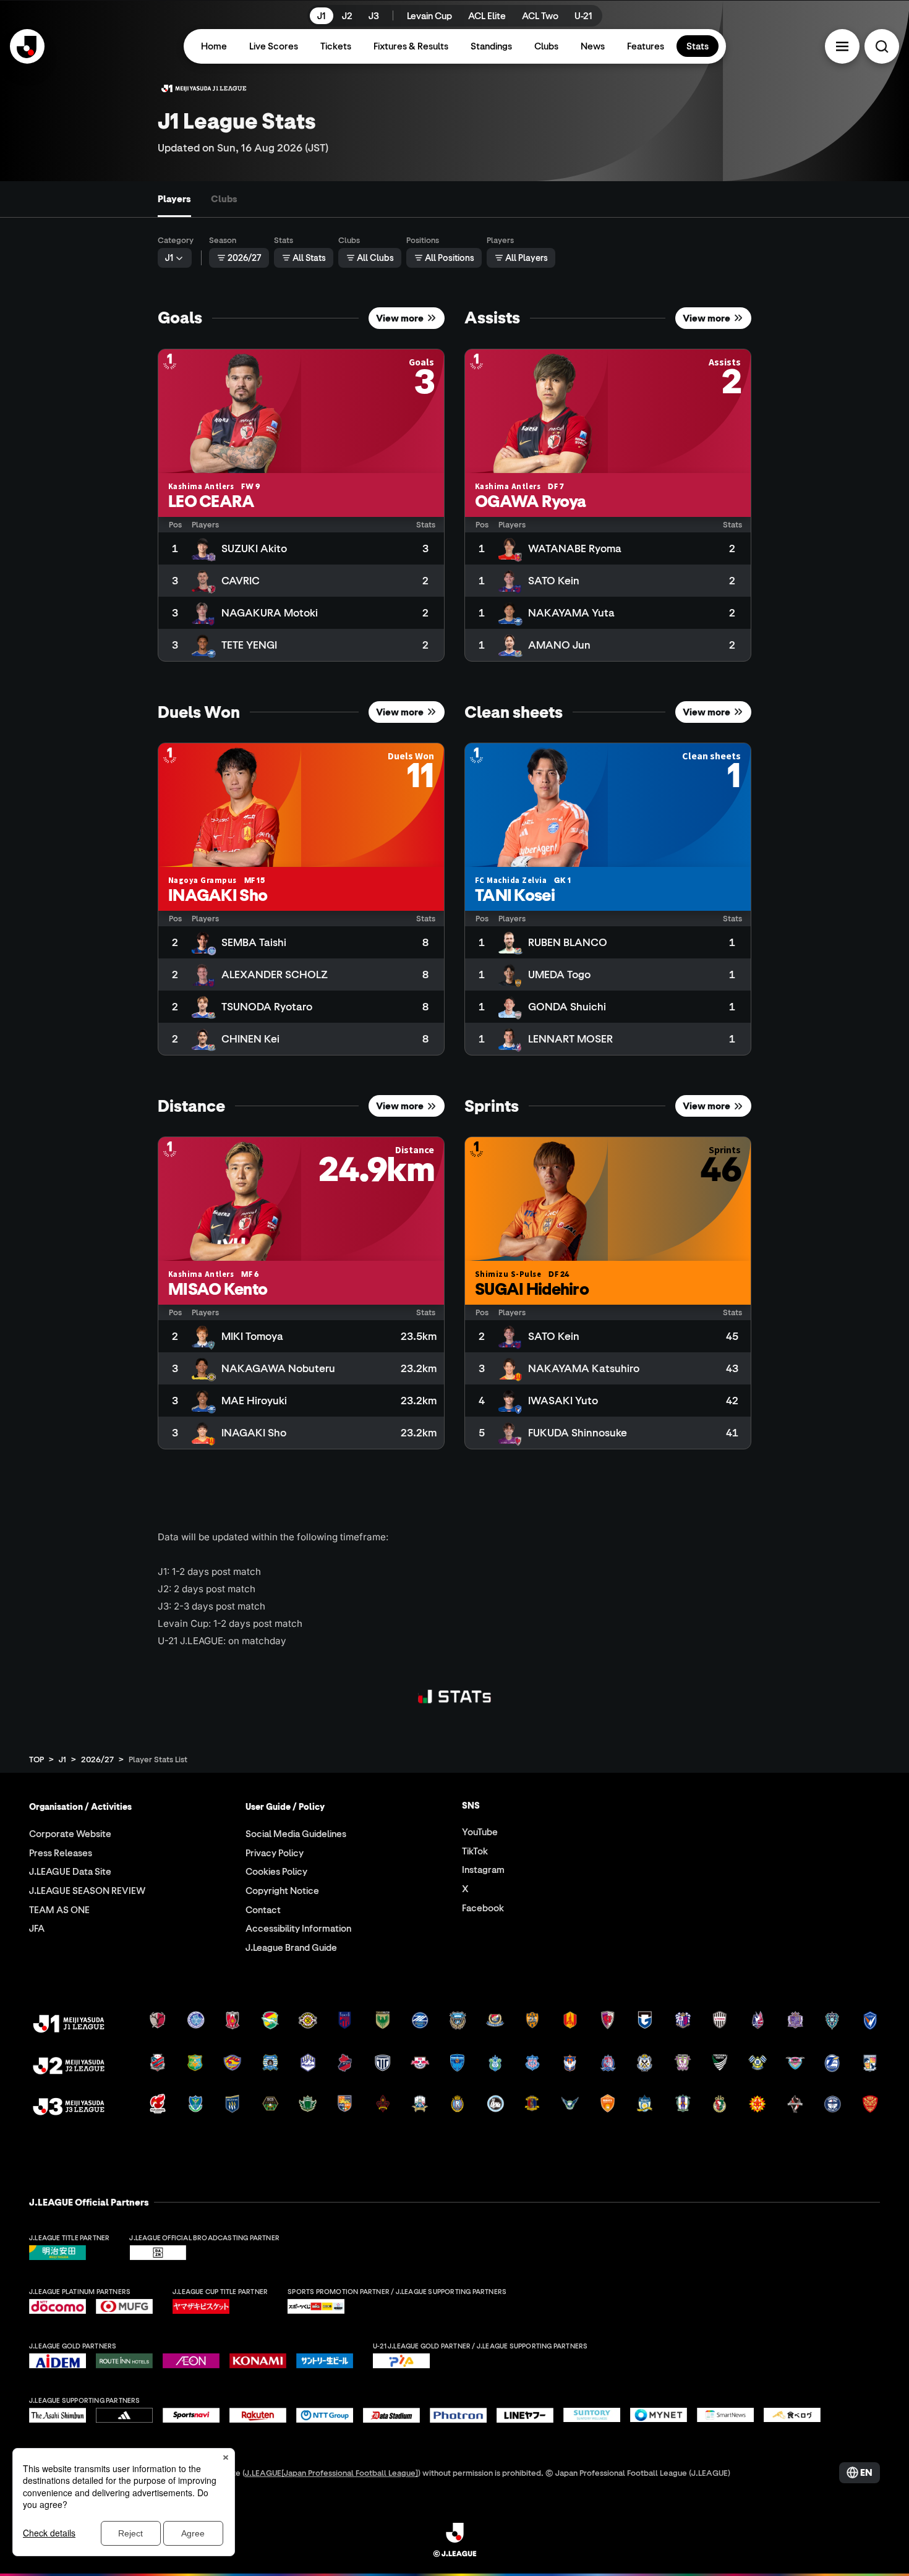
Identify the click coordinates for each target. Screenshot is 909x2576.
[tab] (174, 199)
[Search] (882, 46)
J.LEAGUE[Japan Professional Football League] (331, 2472)
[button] (842, 46)
